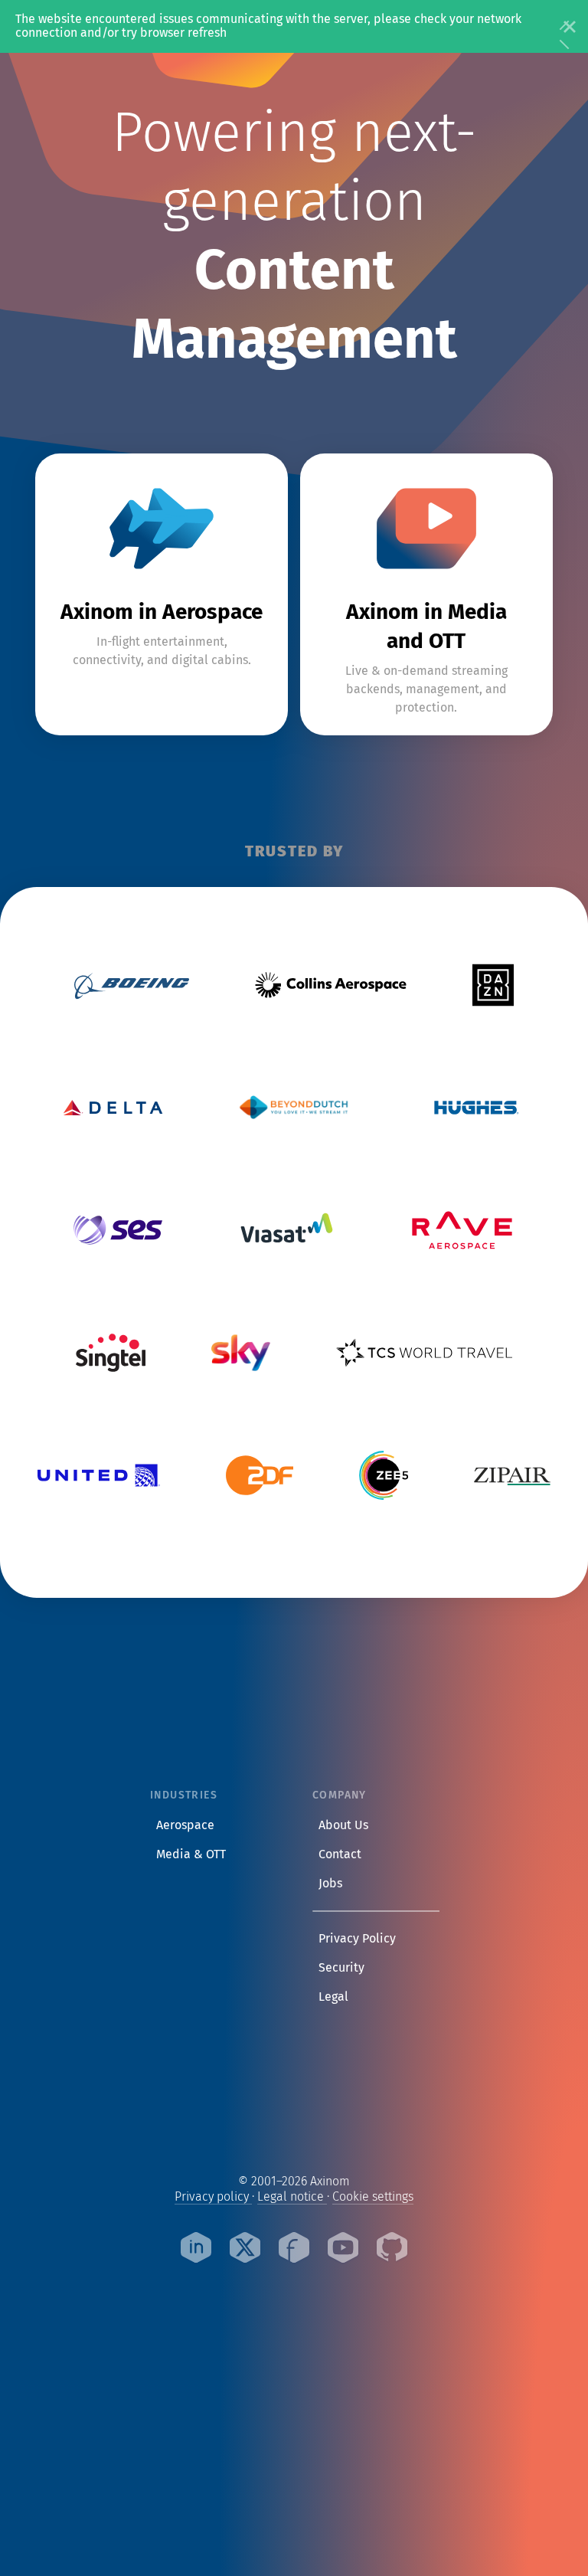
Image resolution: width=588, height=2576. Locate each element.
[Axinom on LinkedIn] (196, 2249)
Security (345, 1967)
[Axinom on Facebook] (294, 2249)
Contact (343, 1854)
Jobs (333, 1883)
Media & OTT (191, 1854)
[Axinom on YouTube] (343, 2249)
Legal (336, 1996)
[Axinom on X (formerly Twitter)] (245, 2249)
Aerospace (185, 1825)
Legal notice (292, 2196)
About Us (346, 1825)
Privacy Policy (360, 1938)
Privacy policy (213, 2196)
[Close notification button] (565, 26)
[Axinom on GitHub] (392, 2249)
